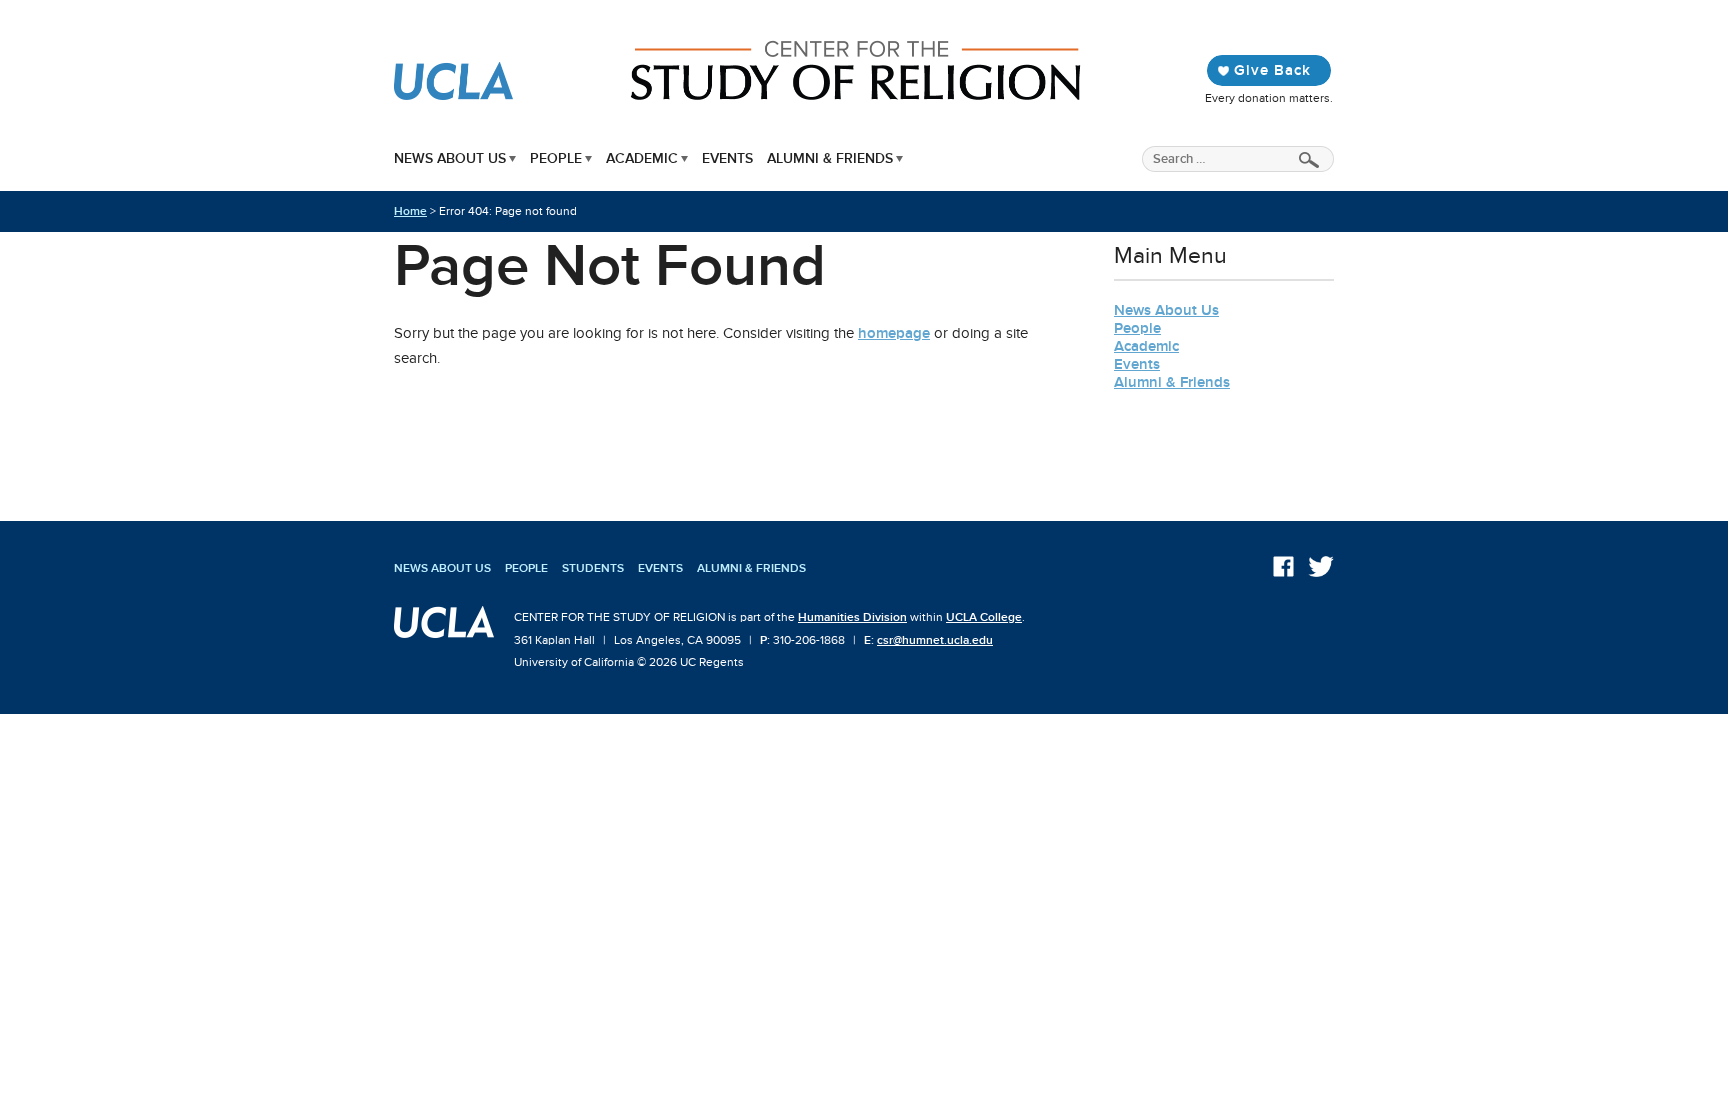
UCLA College (984, 617)
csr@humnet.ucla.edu (935, 640)
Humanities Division (852, 617)
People (556, 158)
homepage (894, 333)
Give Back (1272, 70)
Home (410, 211)
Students (593, 568)
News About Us (450, 158)
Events (727, 158)
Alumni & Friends (830, 158)
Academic (642, 158)
